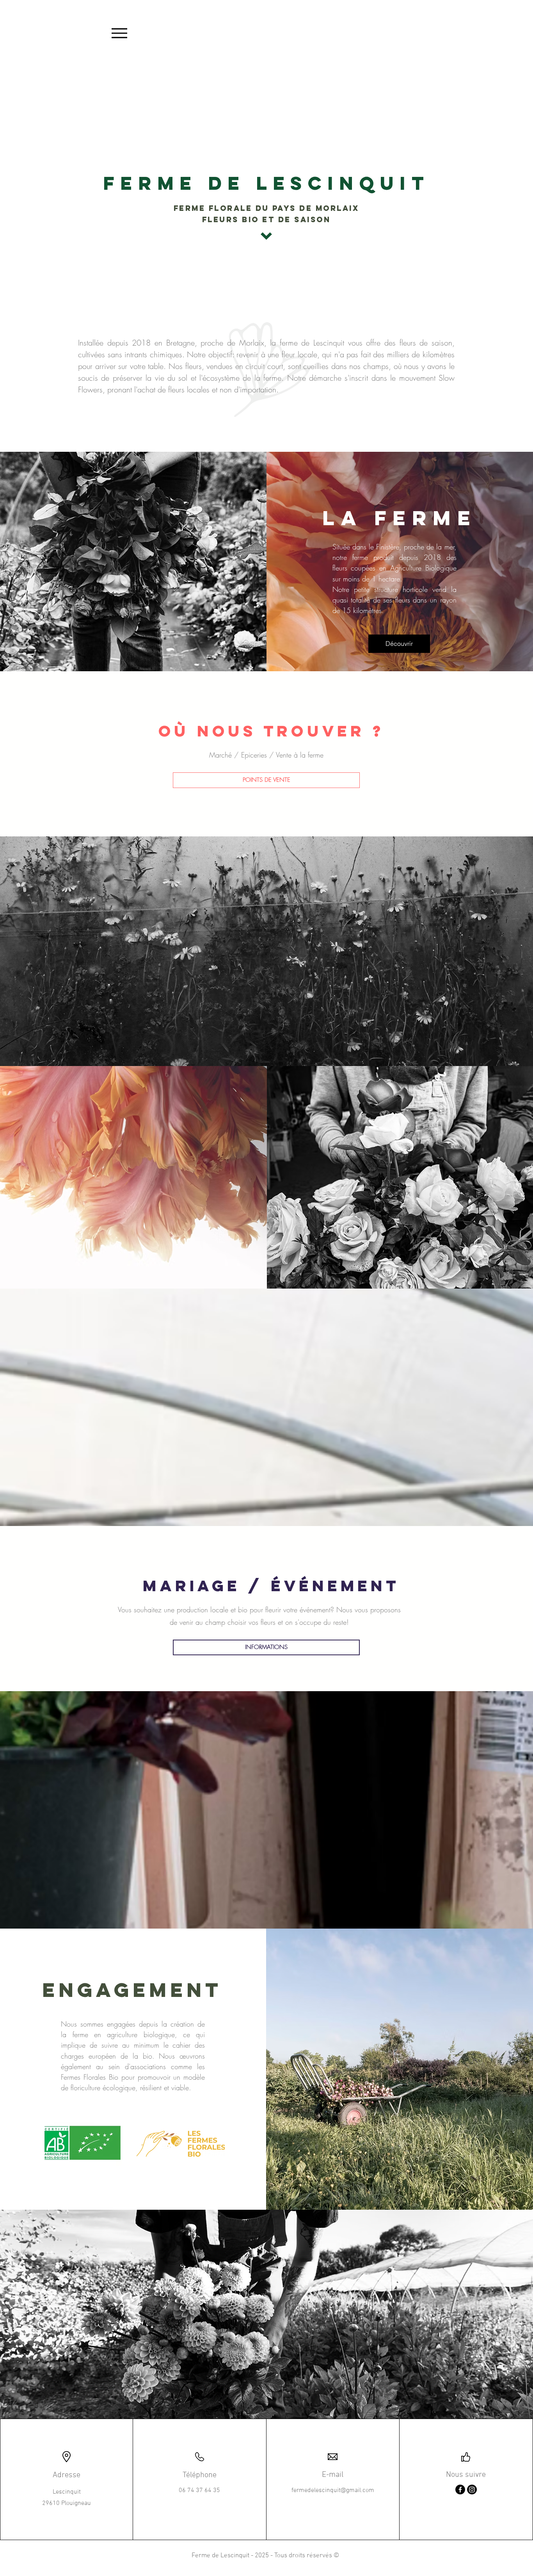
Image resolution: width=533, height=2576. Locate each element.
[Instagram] (472, 2490)
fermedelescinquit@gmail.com (333, 2490)
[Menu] (119, 33)
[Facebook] (460, 2490)
